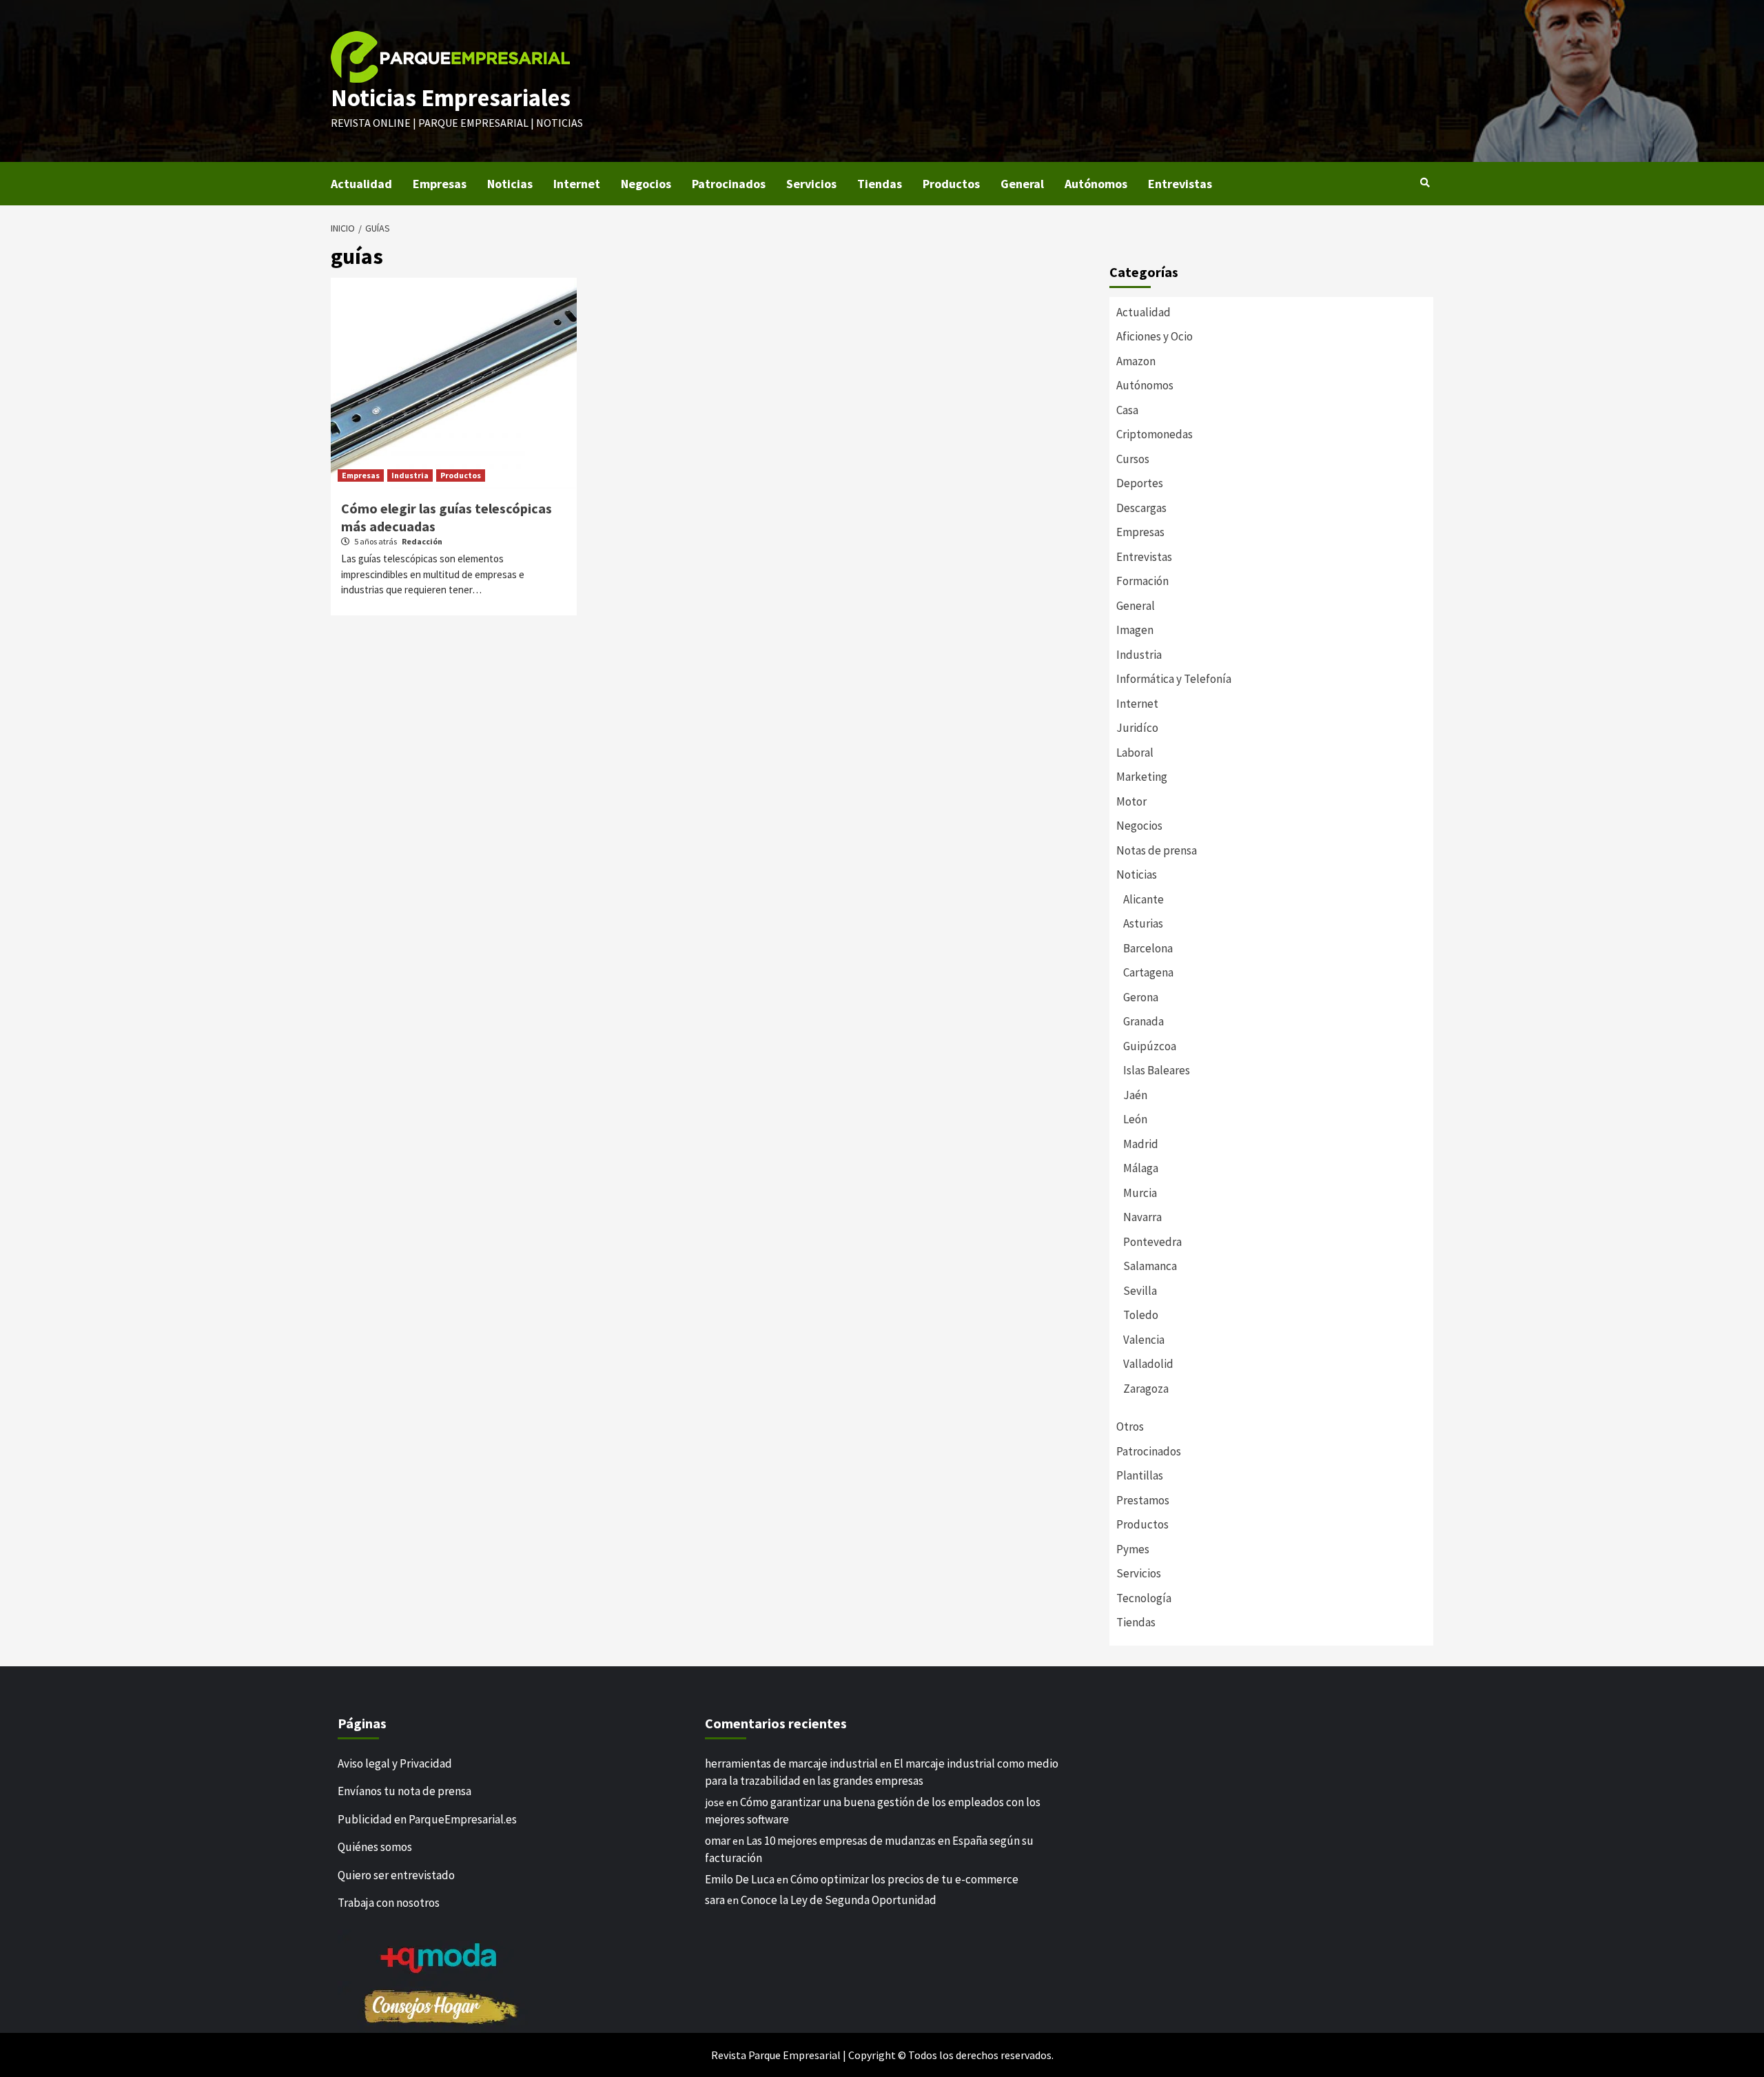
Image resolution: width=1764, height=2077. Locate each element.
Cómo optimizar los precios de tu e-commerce (904, 1879)
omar (718, 1841)
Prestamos (1143, 1500)
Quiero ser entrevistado (396, 1875)
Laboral (1135, 753)
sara (715, 1900)
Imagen (1135, 630)
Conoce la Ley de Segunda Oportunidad (839, 1900)
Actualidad (361, 184)
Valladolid (1148, 1364)
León (1135, 1119)
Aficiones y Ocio (1155, 336)
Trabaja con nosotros (389, 1903)
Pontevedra (1152, 1242)
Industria (410, 475)
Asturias (1143, 923)
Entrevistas (1180, 184)
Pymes (1133, 1549)
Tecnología (1144, 1598)
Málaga (1141, 1168)
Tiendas (880, 184)
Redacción (422, 541)
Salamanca (1150, 1266)
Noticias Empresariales (451, 98)
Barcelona (1148, 948)
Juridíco (1137, 728)
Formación (1142, 581)
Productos (951, 184)
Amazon (1136, 361)
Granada (1143, 1021)
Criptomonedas (1155, 434)
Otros (1130, 1426)
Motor (1131, 801)
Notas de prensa (1157, 850)
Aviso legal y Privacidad (395, 1763)
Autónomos (1096, 184)
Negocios (646, 184)
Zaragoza (1146, 1389)
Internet (577, 184)
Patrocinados (729, 184)
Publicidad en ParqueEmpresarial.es (427, 1819)
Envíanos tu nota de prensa (404, 1791)
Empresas (440, 184)
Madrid (1141, 1144)
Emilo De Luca (740, 1879)
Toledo (1141, 1315)
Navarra (1142, 1217)
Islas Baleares (1157, 1070)
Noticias (510, 184)
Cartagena (1148, 972)
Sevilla (1140, 1291)
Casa (1127, 410)
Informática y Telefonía (1174, 679)
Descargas (1141, 508)
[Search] (1425, 183)
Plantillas (1140, 1475)
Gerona (1141, 997)
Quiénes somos (375, 1847)
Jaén (1135, 1095)
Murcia (1140, 1193)
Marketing (1142, 777)
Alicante (1143, 899)
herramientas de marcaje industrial (791, 1763)
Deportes (1140, 483)
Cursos (1133, 459)
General (1022, 184)
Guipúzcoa (1150, 1046)
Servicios (811, 184)
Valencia (1144, 1340)
